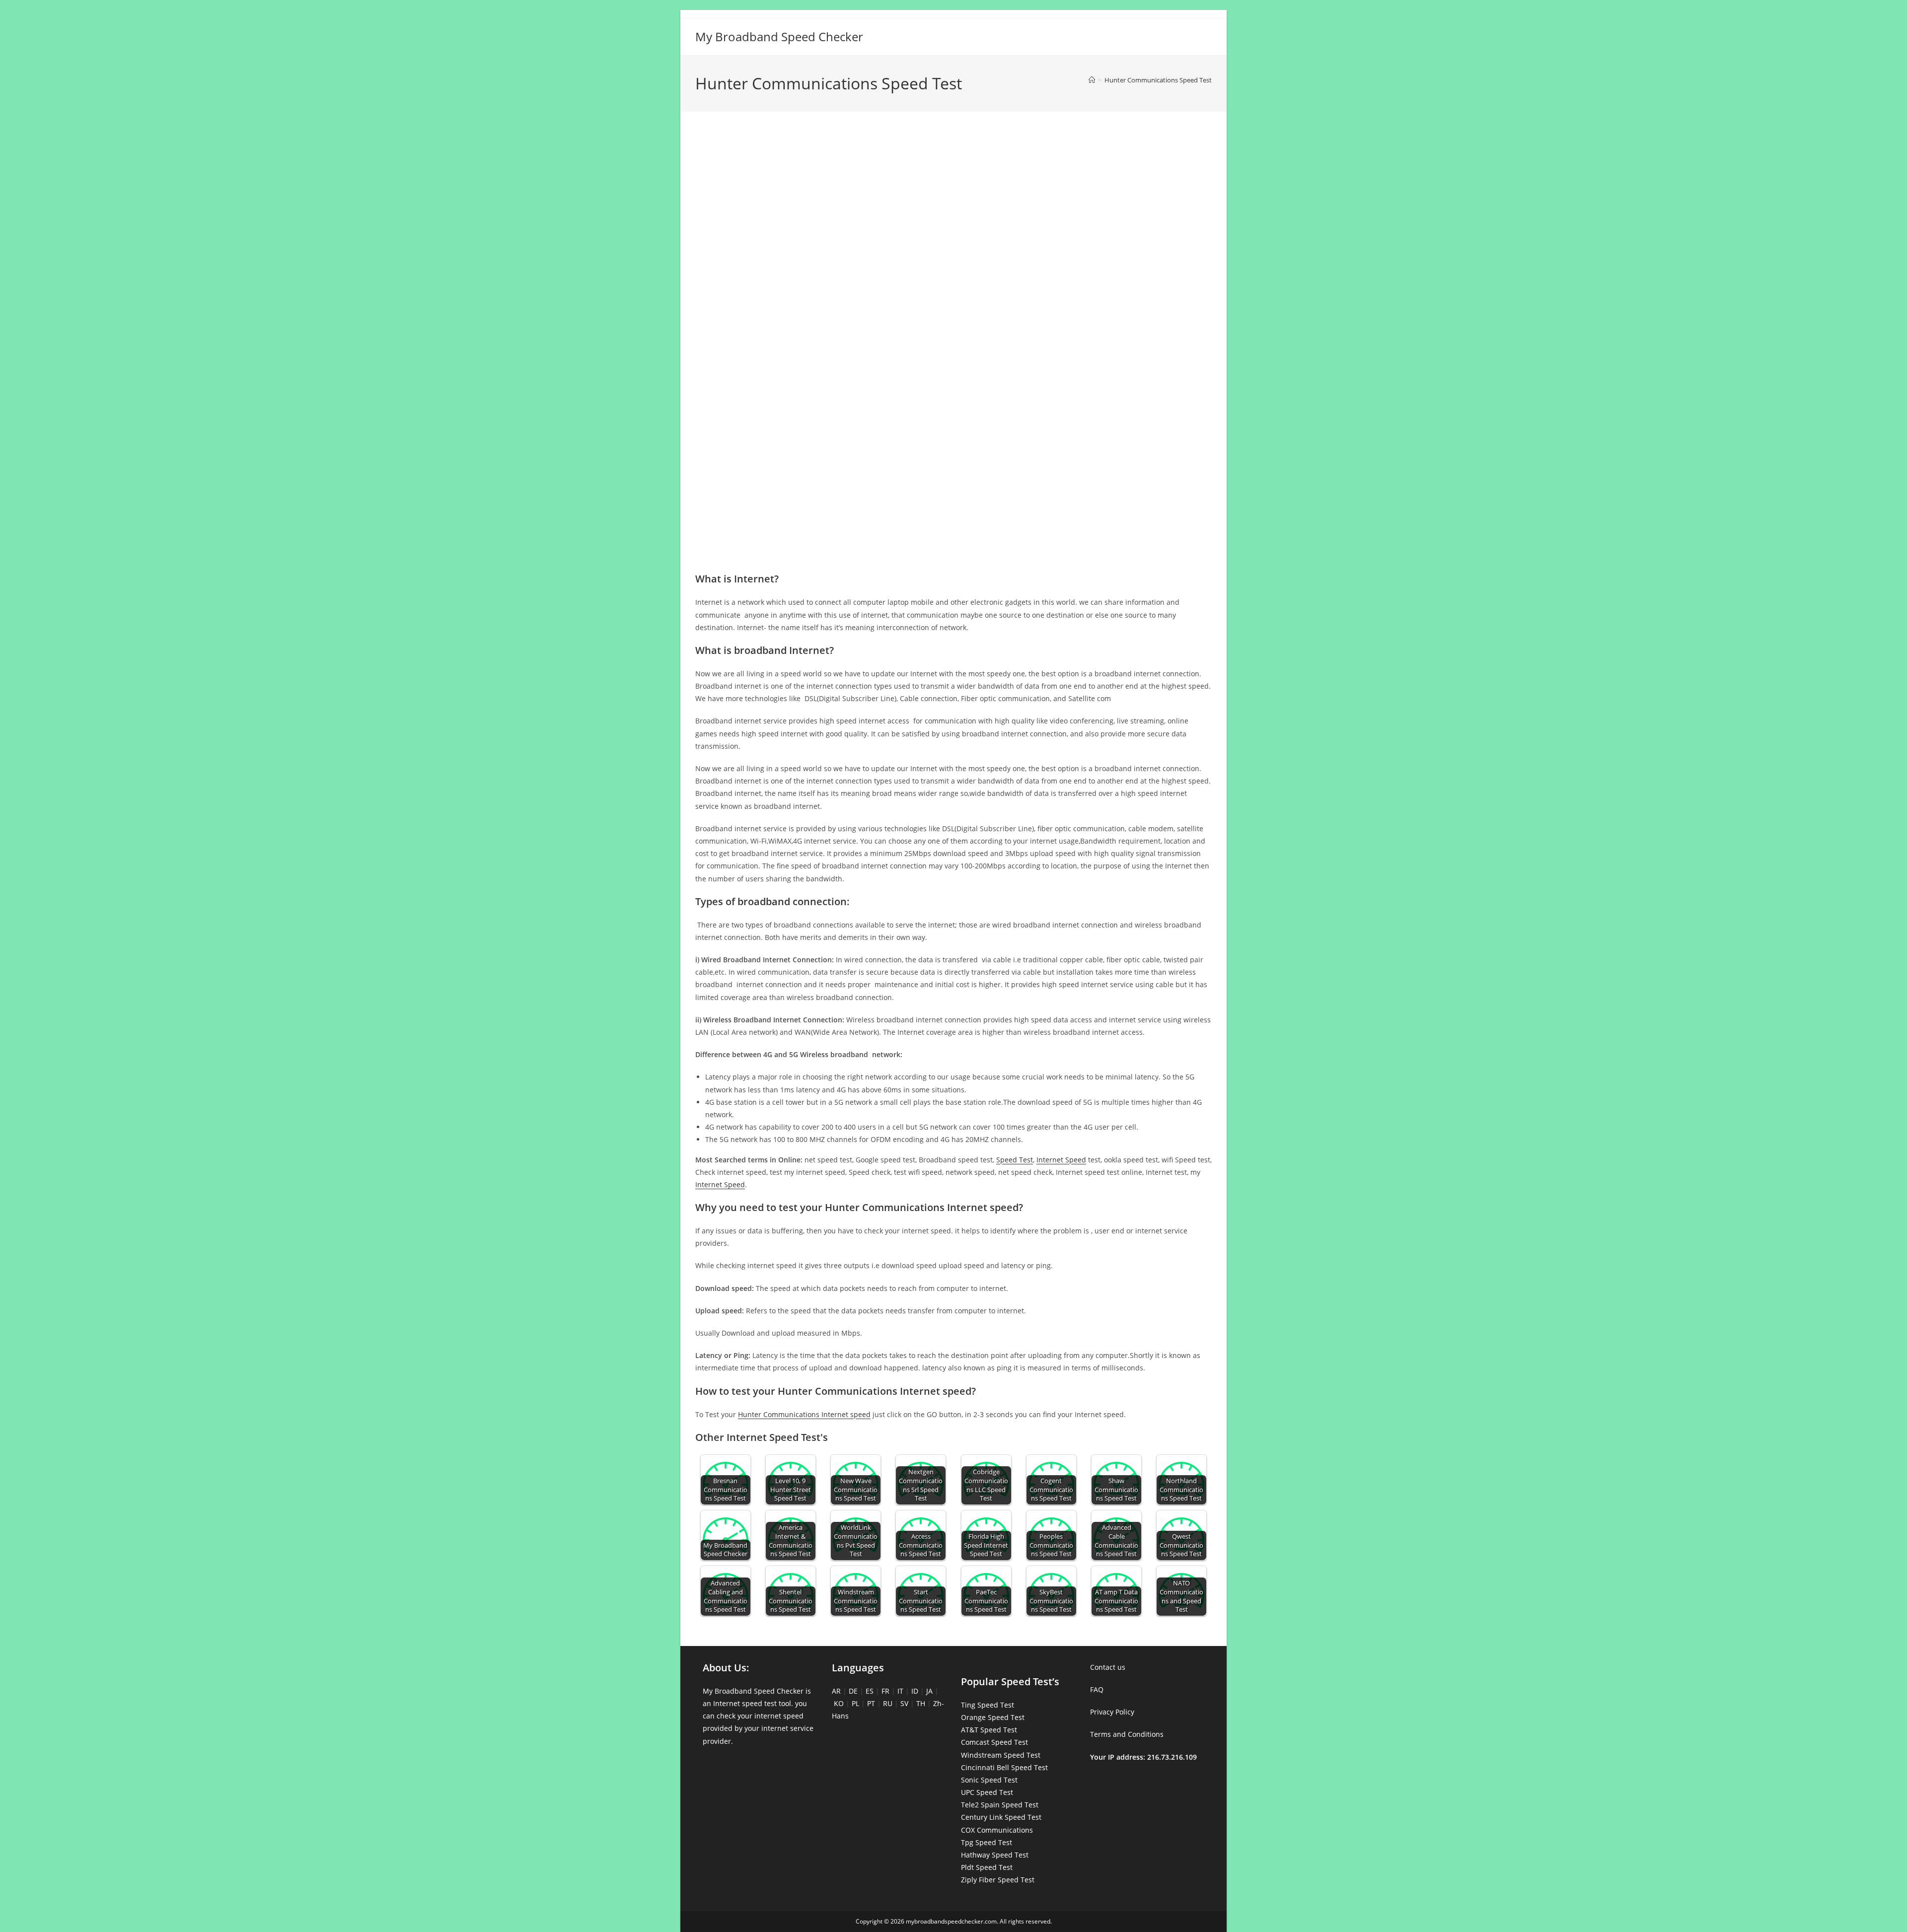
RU (888, 1703)
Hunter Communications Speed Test (1158, 80)
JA (929, 1691)
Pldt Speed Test (987, 1867)
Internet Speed (1061, 1160)
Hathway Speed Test (995, 1855)
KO (839, 1703)
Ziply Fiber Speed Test (998, 1880)
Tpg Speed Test (987, 1842)
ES (870, 1691)
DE (853, 1691)
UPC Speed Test (987, 1792)
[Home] (1092, 80)
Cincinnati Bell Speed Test (1004, 1767)
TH (921, 1703)
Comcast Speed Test (994, 1742)
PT (871, 1703)
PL (855, 1703)
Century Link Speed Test (1001, 1817)
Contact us (1108, 1667)
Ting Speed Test (988, 1705)
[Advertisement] (953, 163)
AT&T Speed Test (989, 1730)
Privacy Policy (1112, 1712)
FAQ (1097, 1689)
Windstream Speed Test (1001, 1755)
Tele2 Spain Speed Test (1000, 1805)
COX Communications (997, 1830)
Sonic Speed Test (989, 1780)
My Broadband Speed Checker (779, 36)
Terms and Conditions (1127, 1734)
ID (915, 1691)
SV (904, 1703)
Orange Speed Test (993, 1717)
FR (885, 1691)
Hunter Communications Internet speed (804, 1414)
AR (836, 1691)
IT (900, 1691)
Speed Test (1015, 1160)
